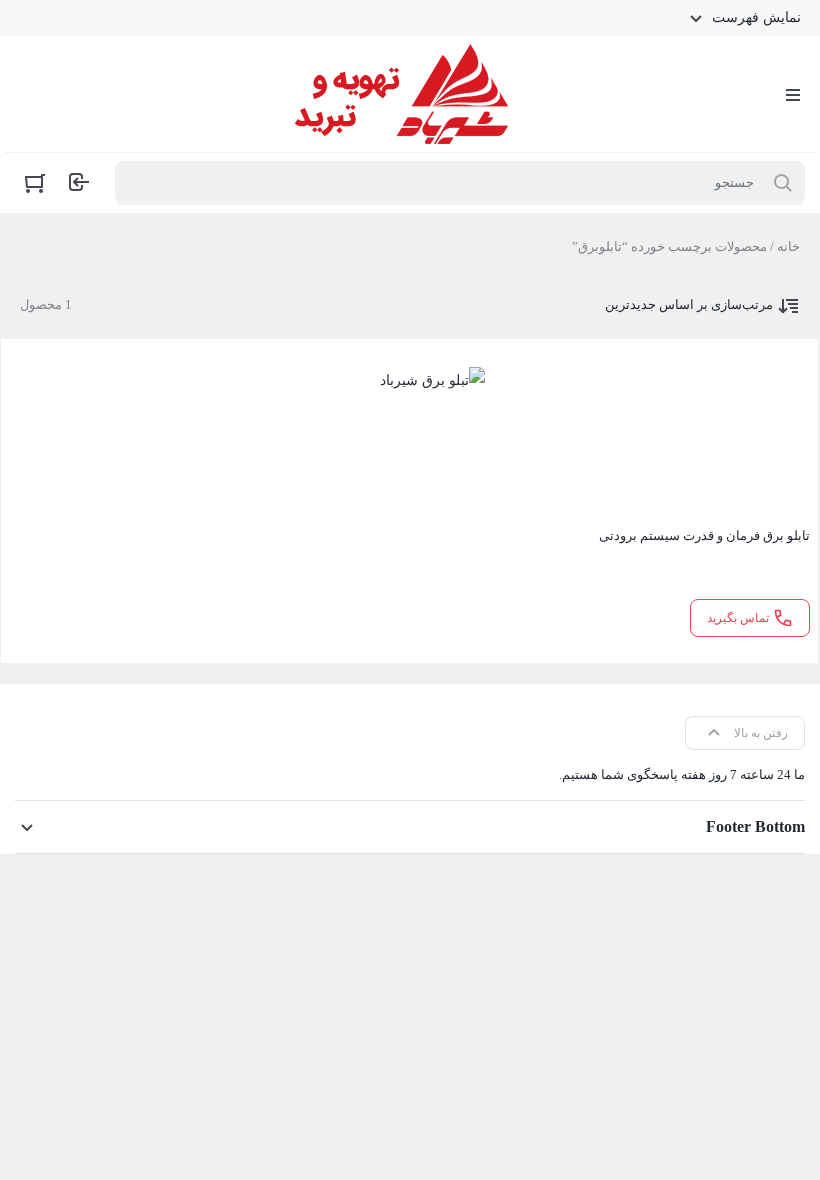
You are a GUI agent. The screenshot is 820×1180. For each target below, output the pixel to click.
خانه (788, 246)
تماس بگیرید (738, 618)
